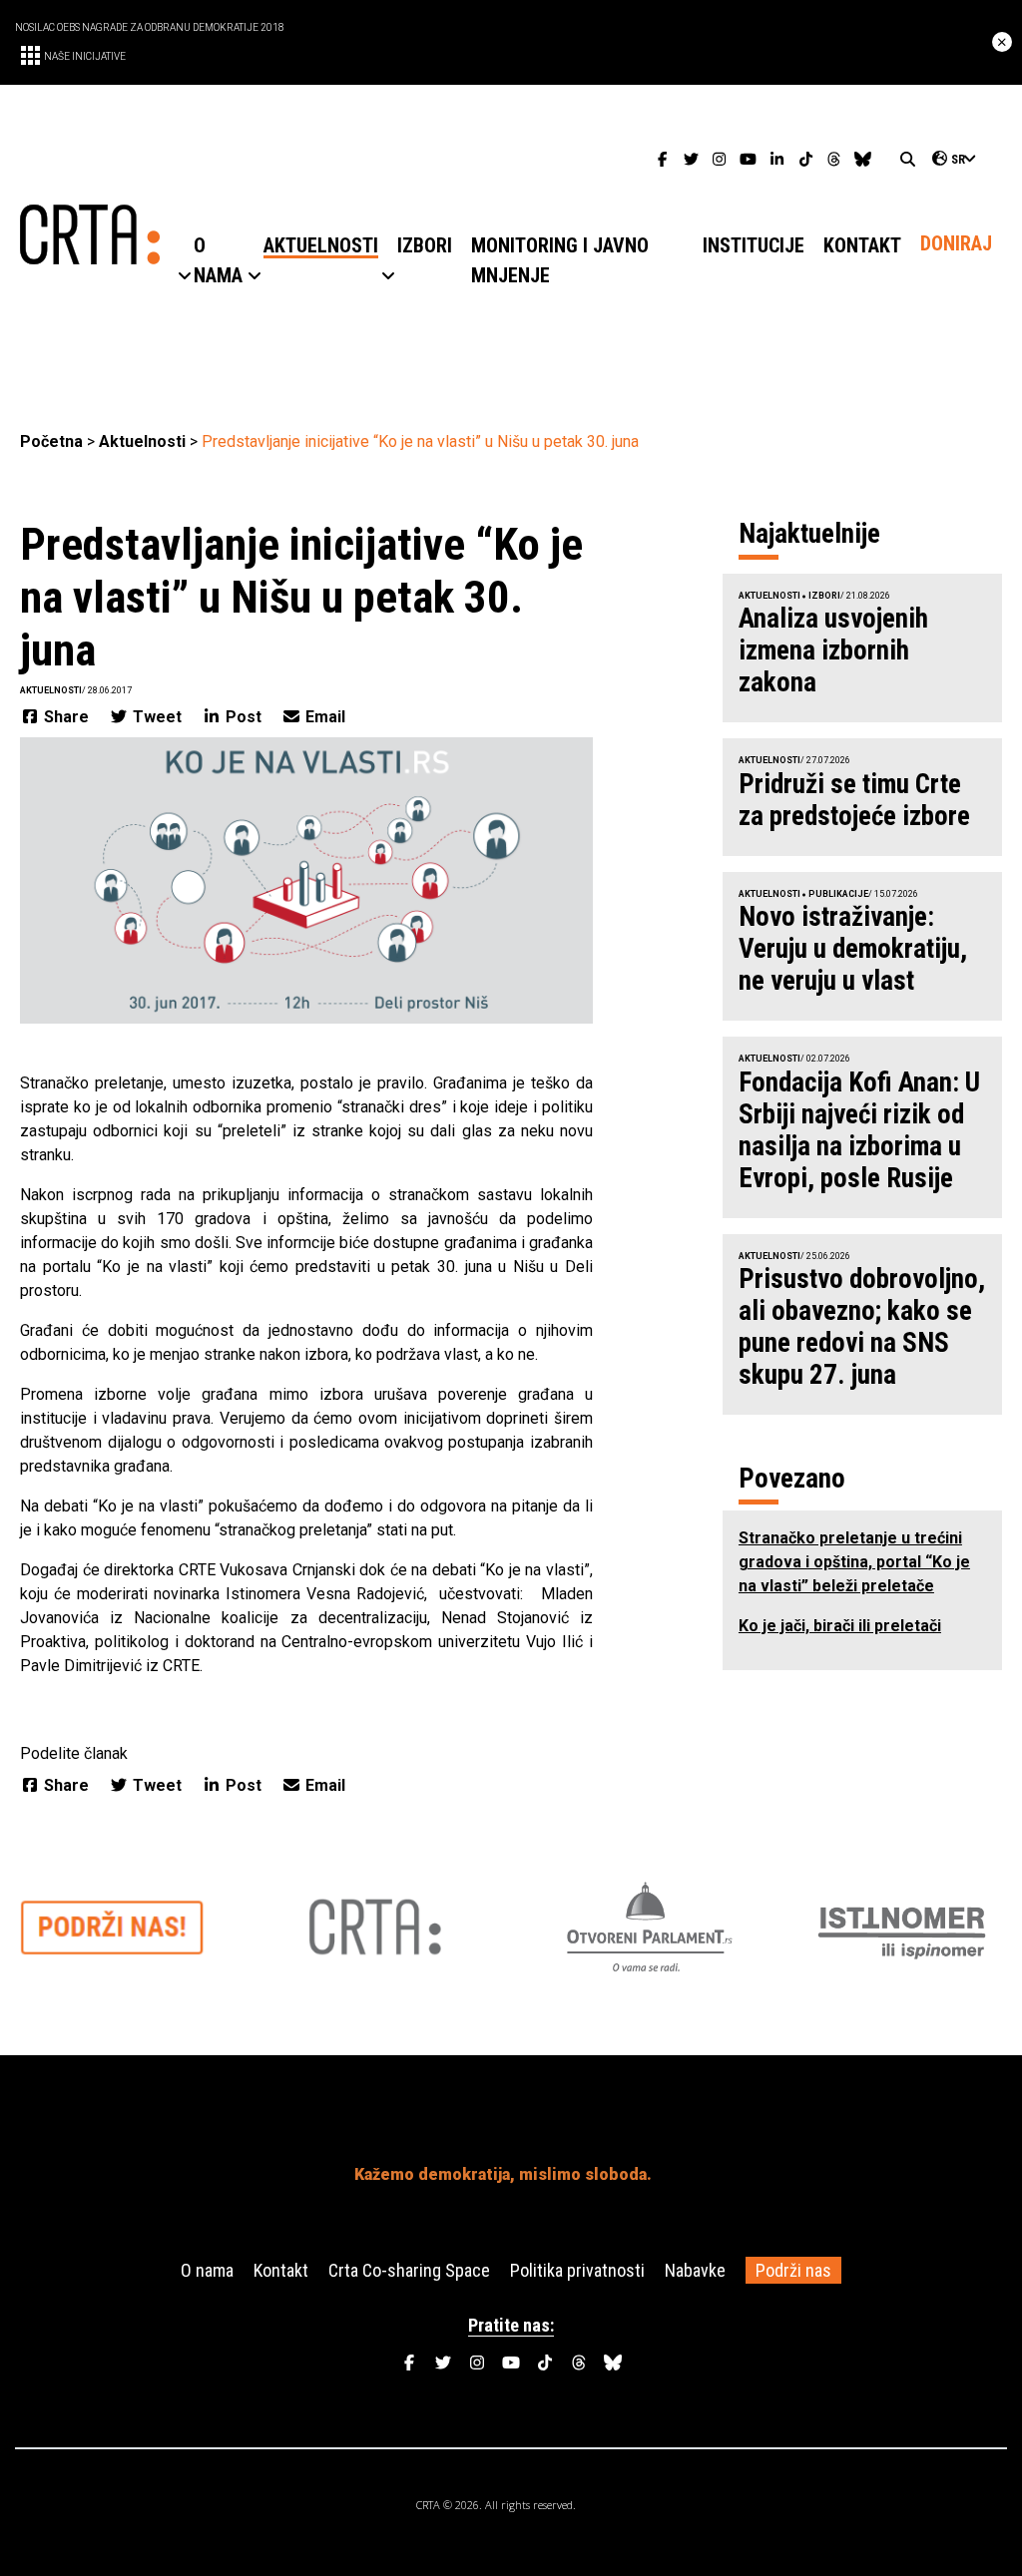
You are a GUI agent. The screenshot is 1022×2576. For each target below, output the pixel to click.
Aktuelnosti (142, 441)
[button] (219, 261)
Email (323, 717)
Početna (51, 441)
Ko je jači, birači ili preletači (840, 1626)
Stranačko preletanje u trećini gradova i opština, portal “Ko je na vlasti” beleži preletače (854, 1562)
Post (244, 717)
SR (958, 160)
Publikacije (838, 894)
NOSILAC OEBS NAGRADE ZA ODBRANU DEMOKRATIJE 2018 (150, 27)
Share (66, 717)
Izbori (824, 596)
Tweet (157, 717)
